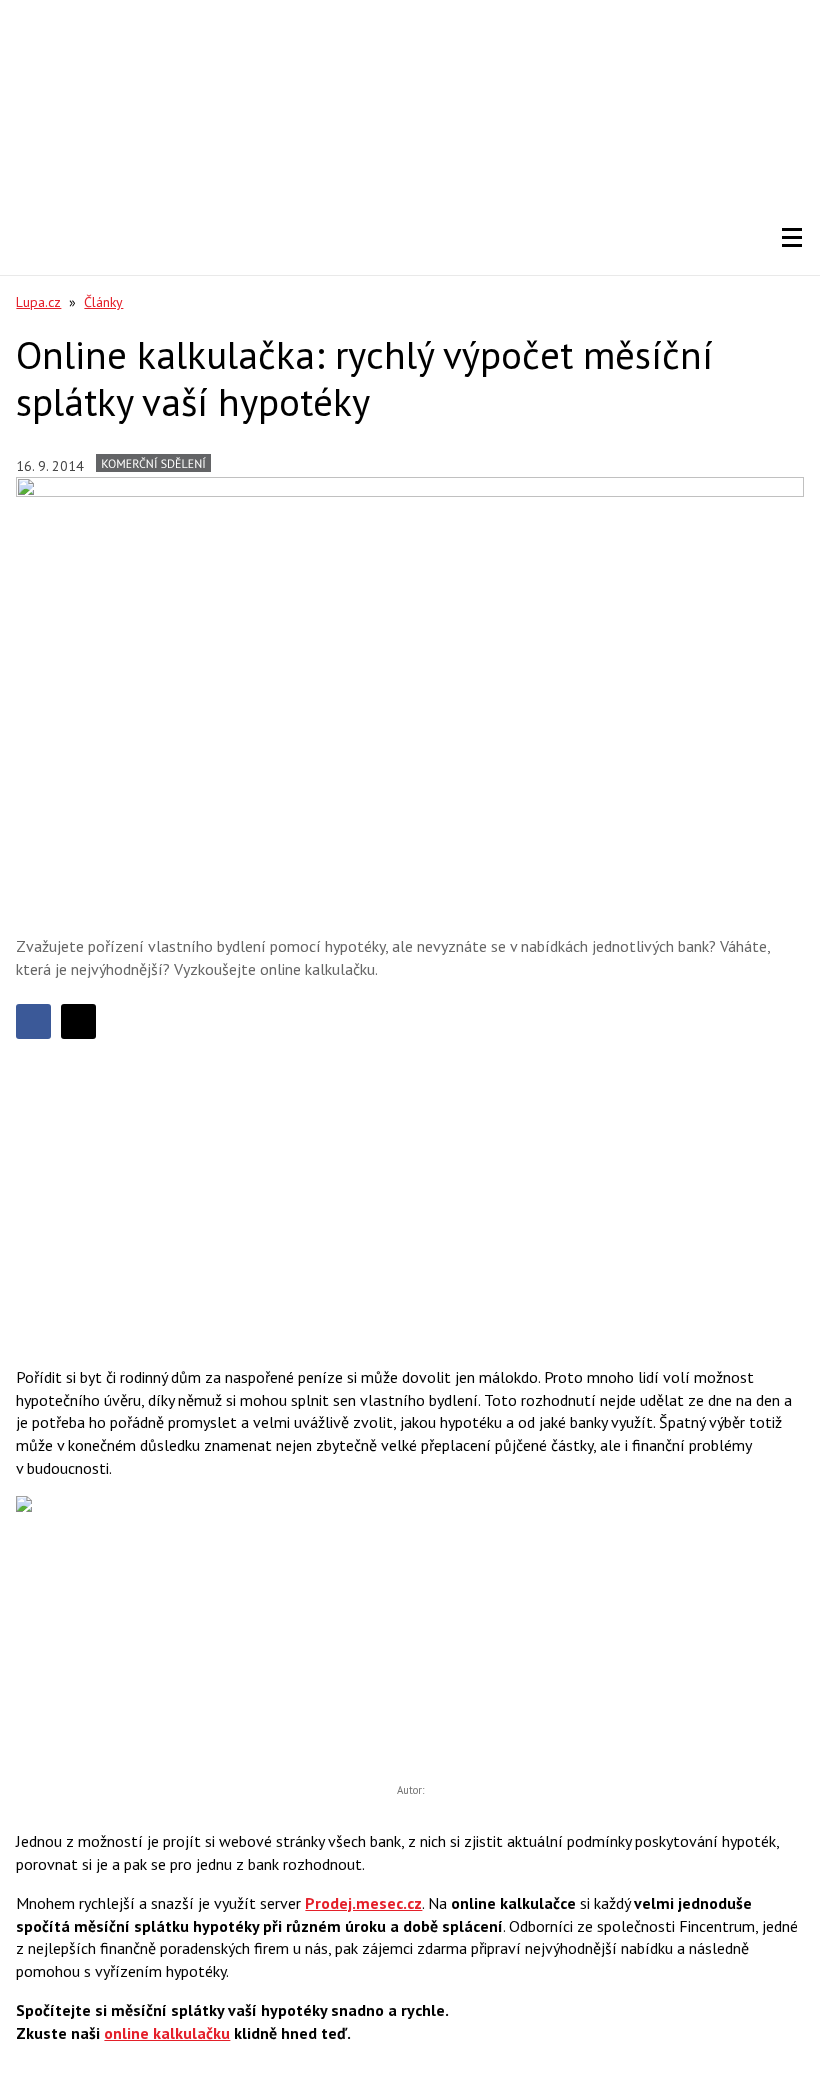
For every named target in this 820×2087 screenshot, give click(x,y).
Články (103, 302)
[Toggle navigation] (792, 238)
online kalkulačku (167, 2033)
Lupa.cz (38, 302)
